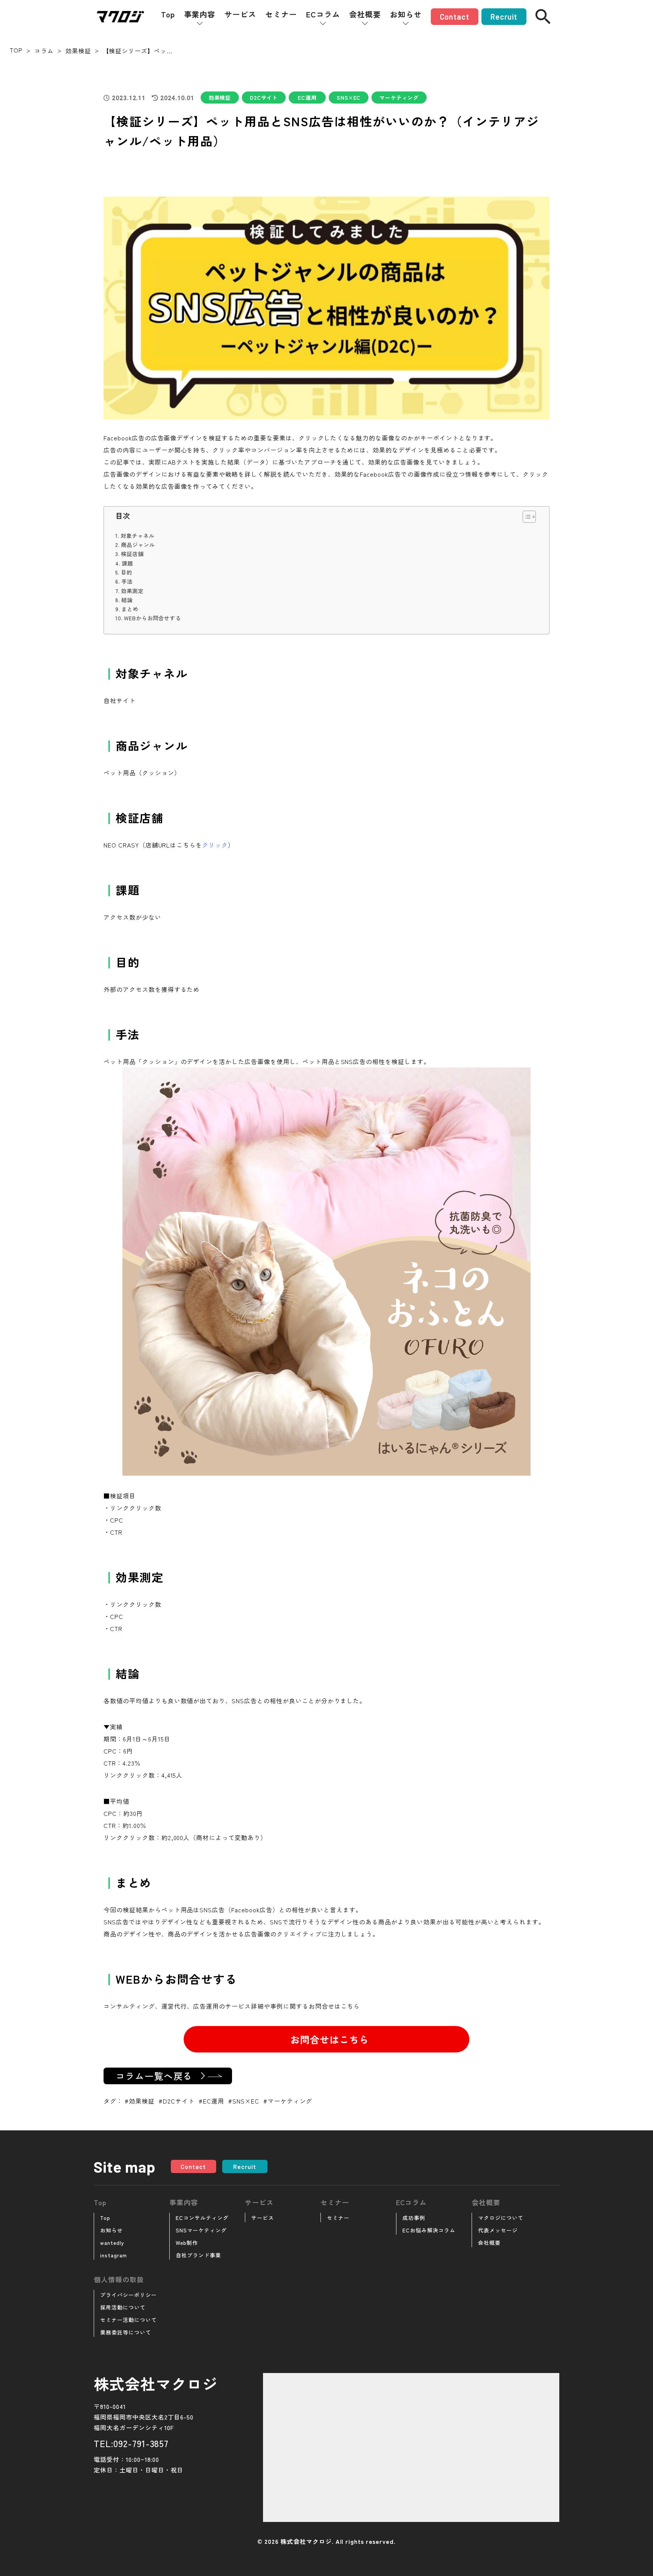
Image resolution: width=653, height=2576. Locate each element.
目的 (127, 572)
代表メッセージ (498, 2230)
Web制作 (187, 2243)
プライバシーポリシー (128, 2295)
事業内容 (200, 14)
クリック (215, 845)
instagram (114, 2255)
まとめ (130, 609)
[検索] (543, 17)
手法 (127, 581)
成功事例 (414, 2218)
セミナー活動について (128, 2320)
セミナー (281, 14)
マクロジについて (501, 2218)
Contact (455, 17)
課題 (127, 563)
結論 (127, 600)
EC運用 (307, 98)
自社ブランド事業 (198, 2255)
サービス (240, 14)
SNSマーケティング (201, 2230)
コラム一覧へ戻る (154, 2076)
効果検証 (220, 98)
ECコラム (323, 14)
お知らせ (406, 14)
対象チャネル (138, 535)
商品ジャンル (138, 544)
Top (168, 14)
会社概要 (365, 14)
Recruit (504, 17)
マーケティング (399, 98)
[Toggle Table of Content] (525, 517)
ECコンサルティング (202, 2218)
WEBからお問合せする (152, 618)
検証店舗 (132, 554)
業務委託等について (126, 2332)
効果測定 (132, 591)
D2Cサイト (264, 98)
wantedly (112, 2243)
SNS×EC (349, 98)
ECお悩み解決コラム (429, 2230)
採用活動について (123, 2307)
